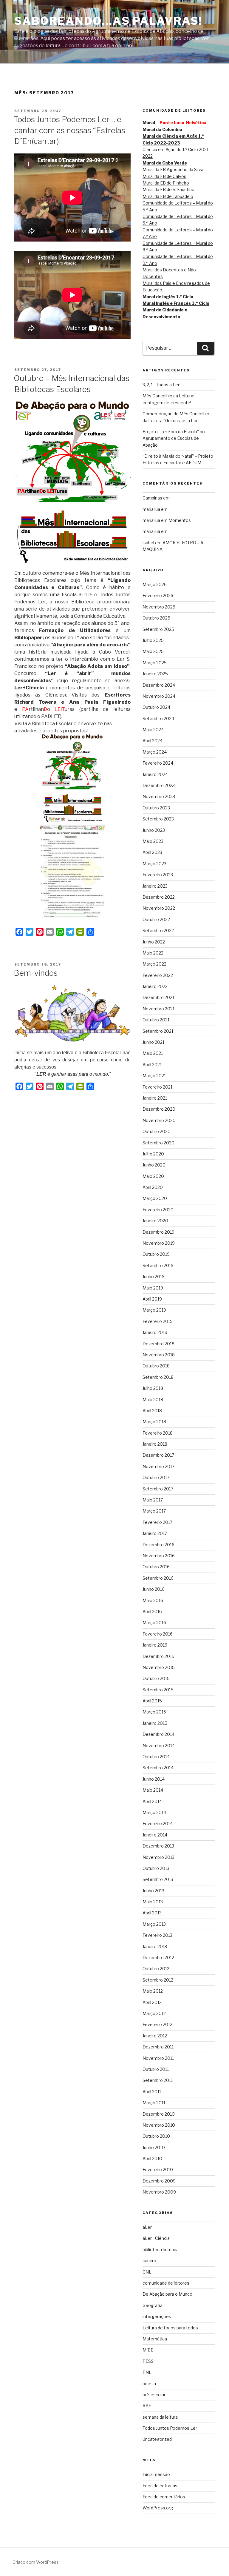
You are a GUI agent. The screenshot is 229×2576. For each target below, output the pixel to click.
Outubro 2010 (156, 2136)
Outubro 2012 (156, 1969)
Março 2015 (154, 1712)
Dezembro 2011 (158, 2047)
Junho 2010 (154, 2147)
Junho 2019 (154, 1277)
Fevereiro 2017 (157, 1522)
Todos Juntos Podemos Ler (170, 2428)
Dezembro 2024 (159, 685)
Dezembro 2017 (158, 1455)
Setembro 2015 (158, 1690)
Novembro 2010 (159, 2125)
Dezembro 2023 (159, 785)
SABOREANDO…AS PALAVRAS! (108, 21)
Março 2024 (155, 752)
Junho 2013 (153, 1891)
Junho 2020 (154, 1165)
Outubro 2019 (156, 1254)
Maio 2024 (153, 730)
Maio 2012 (153, 1991)
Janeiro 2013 (155, 1946)
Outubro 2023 (156, 808)
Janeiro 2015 (155, 1723)
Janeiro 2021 (155, 1098)
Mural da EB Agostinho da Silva (173, 169)
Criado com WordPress (36, 2562)
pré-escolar (154, 2395)
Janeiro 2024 (155, 774)
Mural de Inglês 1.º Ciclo (168, 297)
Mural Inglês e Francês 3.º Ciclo (176, 303)
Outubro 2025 (156, 618)
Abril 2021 (152, 1065)
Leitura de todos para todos (170, 2328)
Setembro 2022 (158, 930)
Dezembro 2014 (158, 1734)
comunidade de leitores (166, 2283)
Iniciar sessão (156, 2474)
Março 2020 (155, 1198)
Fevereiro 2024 (158, 763)
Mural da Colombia (162, 129)
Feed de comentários (164, 2497)
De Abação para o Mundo (167, 2294)
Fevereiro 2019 (158, 1321)
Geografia (153, 2305)
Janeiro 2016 (155, 1645)
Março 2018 (154, 1422)
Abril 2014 (152, 1801)
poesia (149, 2384)
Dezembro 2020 (159, 1109)
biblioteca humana (161, 2250)
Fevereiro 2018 (158, 1433)
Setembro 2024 (158, 718)
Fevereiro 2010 (158, 2170)
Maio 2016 (153, 1600)
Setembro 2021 (158, 1031)
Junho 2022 (154, 942)
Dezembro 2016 (158, 1545)
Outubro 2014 (156, 1757)
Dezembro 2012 (158, 1958)
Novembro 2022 (159, 908)
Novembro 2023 (159, 796)
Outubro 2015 (156, 1678)
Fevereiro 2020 (158, 1210)
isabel (148, 543)
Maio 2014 (153, 1790)
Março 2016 (154, 1623)
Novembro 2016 (159, 1556)
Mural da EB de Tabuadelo (168, 196)
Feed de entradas (160, 2486)
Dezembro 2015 (158, 1656)
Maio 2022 (153, 953)
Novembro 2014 (159, 1746)
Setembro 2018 (158, 1377)
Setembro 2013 (158, 1879)
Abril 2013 (152, 1913)
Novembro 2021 (158, 1009)
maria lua (151, 509)
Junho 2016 (154, 1589)
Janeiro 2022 (155, 986)
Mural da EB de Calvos (164, 176)
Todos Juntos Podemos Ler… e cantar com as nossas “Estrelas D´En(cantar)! (69, 130)
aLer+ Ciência (156, 2238)
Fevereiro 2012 (157, 2024)
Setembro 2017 (158, 1489)
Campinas (152, 498)
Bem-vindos (36, 973)
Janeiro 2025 (155, 674)
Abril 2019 (152, 1299)
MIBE (148, 2350)
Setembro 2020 (158, 1143)
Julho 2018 (153, 1388)
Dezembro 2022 (159, 897)
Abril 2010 (152, 2158)
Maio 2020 (153, 1176)
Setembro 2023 (158, 819)
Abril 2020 (153, 1187)
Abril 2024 (153, 741)
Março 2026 (155, 584)
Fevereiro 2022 (158, 975)
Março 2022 (154, 964)
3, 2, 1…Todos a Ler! (161, 385)
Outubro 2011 (156, 2069)
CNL (147, 2272)
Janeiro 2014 (155, 1835)
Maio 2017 (153, 1500)
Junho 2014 (154, 1779)
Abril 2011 (152, 2092)
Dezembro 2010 (159, 2114)
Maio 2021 (153, 1053)
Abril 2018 (152, 1411)
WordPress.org (158, 2508)
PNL (147, 2372)
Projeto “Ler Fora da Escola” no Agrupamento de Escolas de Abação (174, 438)
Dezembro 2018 (158, 1344)
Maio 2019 (153, 1288)
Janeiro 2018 (155, 1444)
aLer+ (148, 2227)
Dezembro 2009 (159, 2181)
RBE (147, 2406)
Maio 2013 (153, 1902)
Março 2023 (154, 864)
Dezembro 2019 (158, 1232)
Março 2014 (154, 1812)
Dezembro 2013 (158, 1846)
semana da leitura (160, 2417)
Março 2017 (154, 1511)
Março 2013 (154, 1924)
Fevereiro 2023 (158, 875)
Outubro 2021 (156, 1020)
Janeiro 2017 (155, 1533)
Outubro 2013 (156, 1868)
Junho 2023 (154, 830)
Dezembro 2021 (158, 997)
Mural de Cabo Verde (165, 163)
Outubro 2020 (157, 1131)
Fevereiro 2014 (158, 1823)
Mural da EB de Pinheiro (166, 183)
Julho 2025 (153, 640)
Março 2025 (155, 663)
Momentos (180, 520)
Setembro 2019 (158, 1265)
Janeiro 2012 (155, 2036)
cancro (149, 2261)
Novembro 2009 (159, 2192)
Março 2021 (154, 1076)
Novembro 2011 (158, 2058)
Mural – (174, 123)
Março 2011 (154, 2103)
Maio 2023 (153, 841)
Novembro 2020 (159, 1120)
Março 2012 (154, 2013)
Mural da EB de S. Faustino (168, 189)
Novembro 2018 (159, 1355)
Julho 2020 (153, 1154)
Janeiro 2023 (155, 886)
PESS (148, 2361)
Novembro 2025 (159, 607)
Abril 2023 (152, 852)
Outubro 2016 (156, 1567)
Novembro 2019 (159, 1243)
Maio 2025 (153, 651)
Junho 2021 (153, 1042)
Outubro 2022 (156, 919)
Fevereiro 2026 (158, 595)
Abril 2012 (152, 2002)
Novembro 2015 (159, 1667)
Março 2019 (154, 1310)
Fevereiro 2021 (157, 1087)
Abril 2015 (152, 1701)
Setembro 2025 (158, 629)
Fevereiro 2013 (157, 1935)
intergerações (157, 2316)
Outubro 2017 (156, 1477)
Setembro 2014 (158, 1768)
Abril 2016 (152, 1611)
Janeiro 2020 (155, 1221)
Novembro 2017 (158, 1466)
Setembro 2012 (158, 1980)
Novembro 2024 (159, 696)
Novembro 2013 (158, 1857)
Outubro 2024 (156, 707)
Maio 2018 (153, 1400)
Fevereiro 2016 (158, 1634)
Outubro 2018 (156, 1366)
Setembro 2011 (158, 2080)
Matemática (155, 2339)
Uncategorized (157, 2439)
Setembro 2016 (158, 1578)
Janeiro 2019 (155, 1332)
